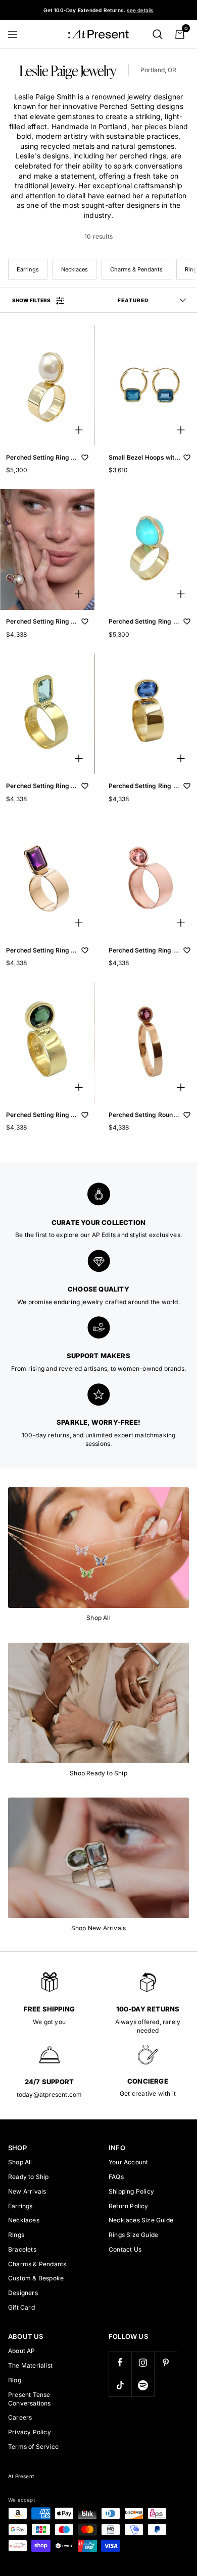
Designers (23, 2293)
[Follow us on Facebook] (120, 2362)
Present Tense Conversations (30, 2399)
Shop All (20, 2162)
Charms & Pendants (136, 269)
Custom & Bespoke (36, 2278)
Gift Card (21, 2307)
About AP (22, 2351)
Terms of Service (33, 2447)
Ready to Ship (29, 2177)
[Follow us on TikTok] (120, 2385)
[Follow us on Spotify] (143, 2385)
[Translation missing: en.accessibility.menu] (17, 34)
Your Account (128, 2162)
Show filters (31, 300)
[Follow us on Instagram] (143, 2362)
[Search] (158, 34)
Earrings (28, 269)
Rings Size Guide (133, 2235)
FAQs (116, 2177)
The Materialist (30, 2365)
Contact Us (125, 2249)
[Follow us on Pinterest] (165, 2362)
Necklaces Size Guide (141, 2220)
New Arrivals (27, 2191)
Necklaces (75, 269)
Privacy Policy (30, 2432)
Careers (20, 2417)
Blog (15, 2380)
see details (140, 10)
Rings (16, 2235)
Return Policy (129, 2206)
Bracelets (22, 2249)
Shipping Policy (131, 2191)
